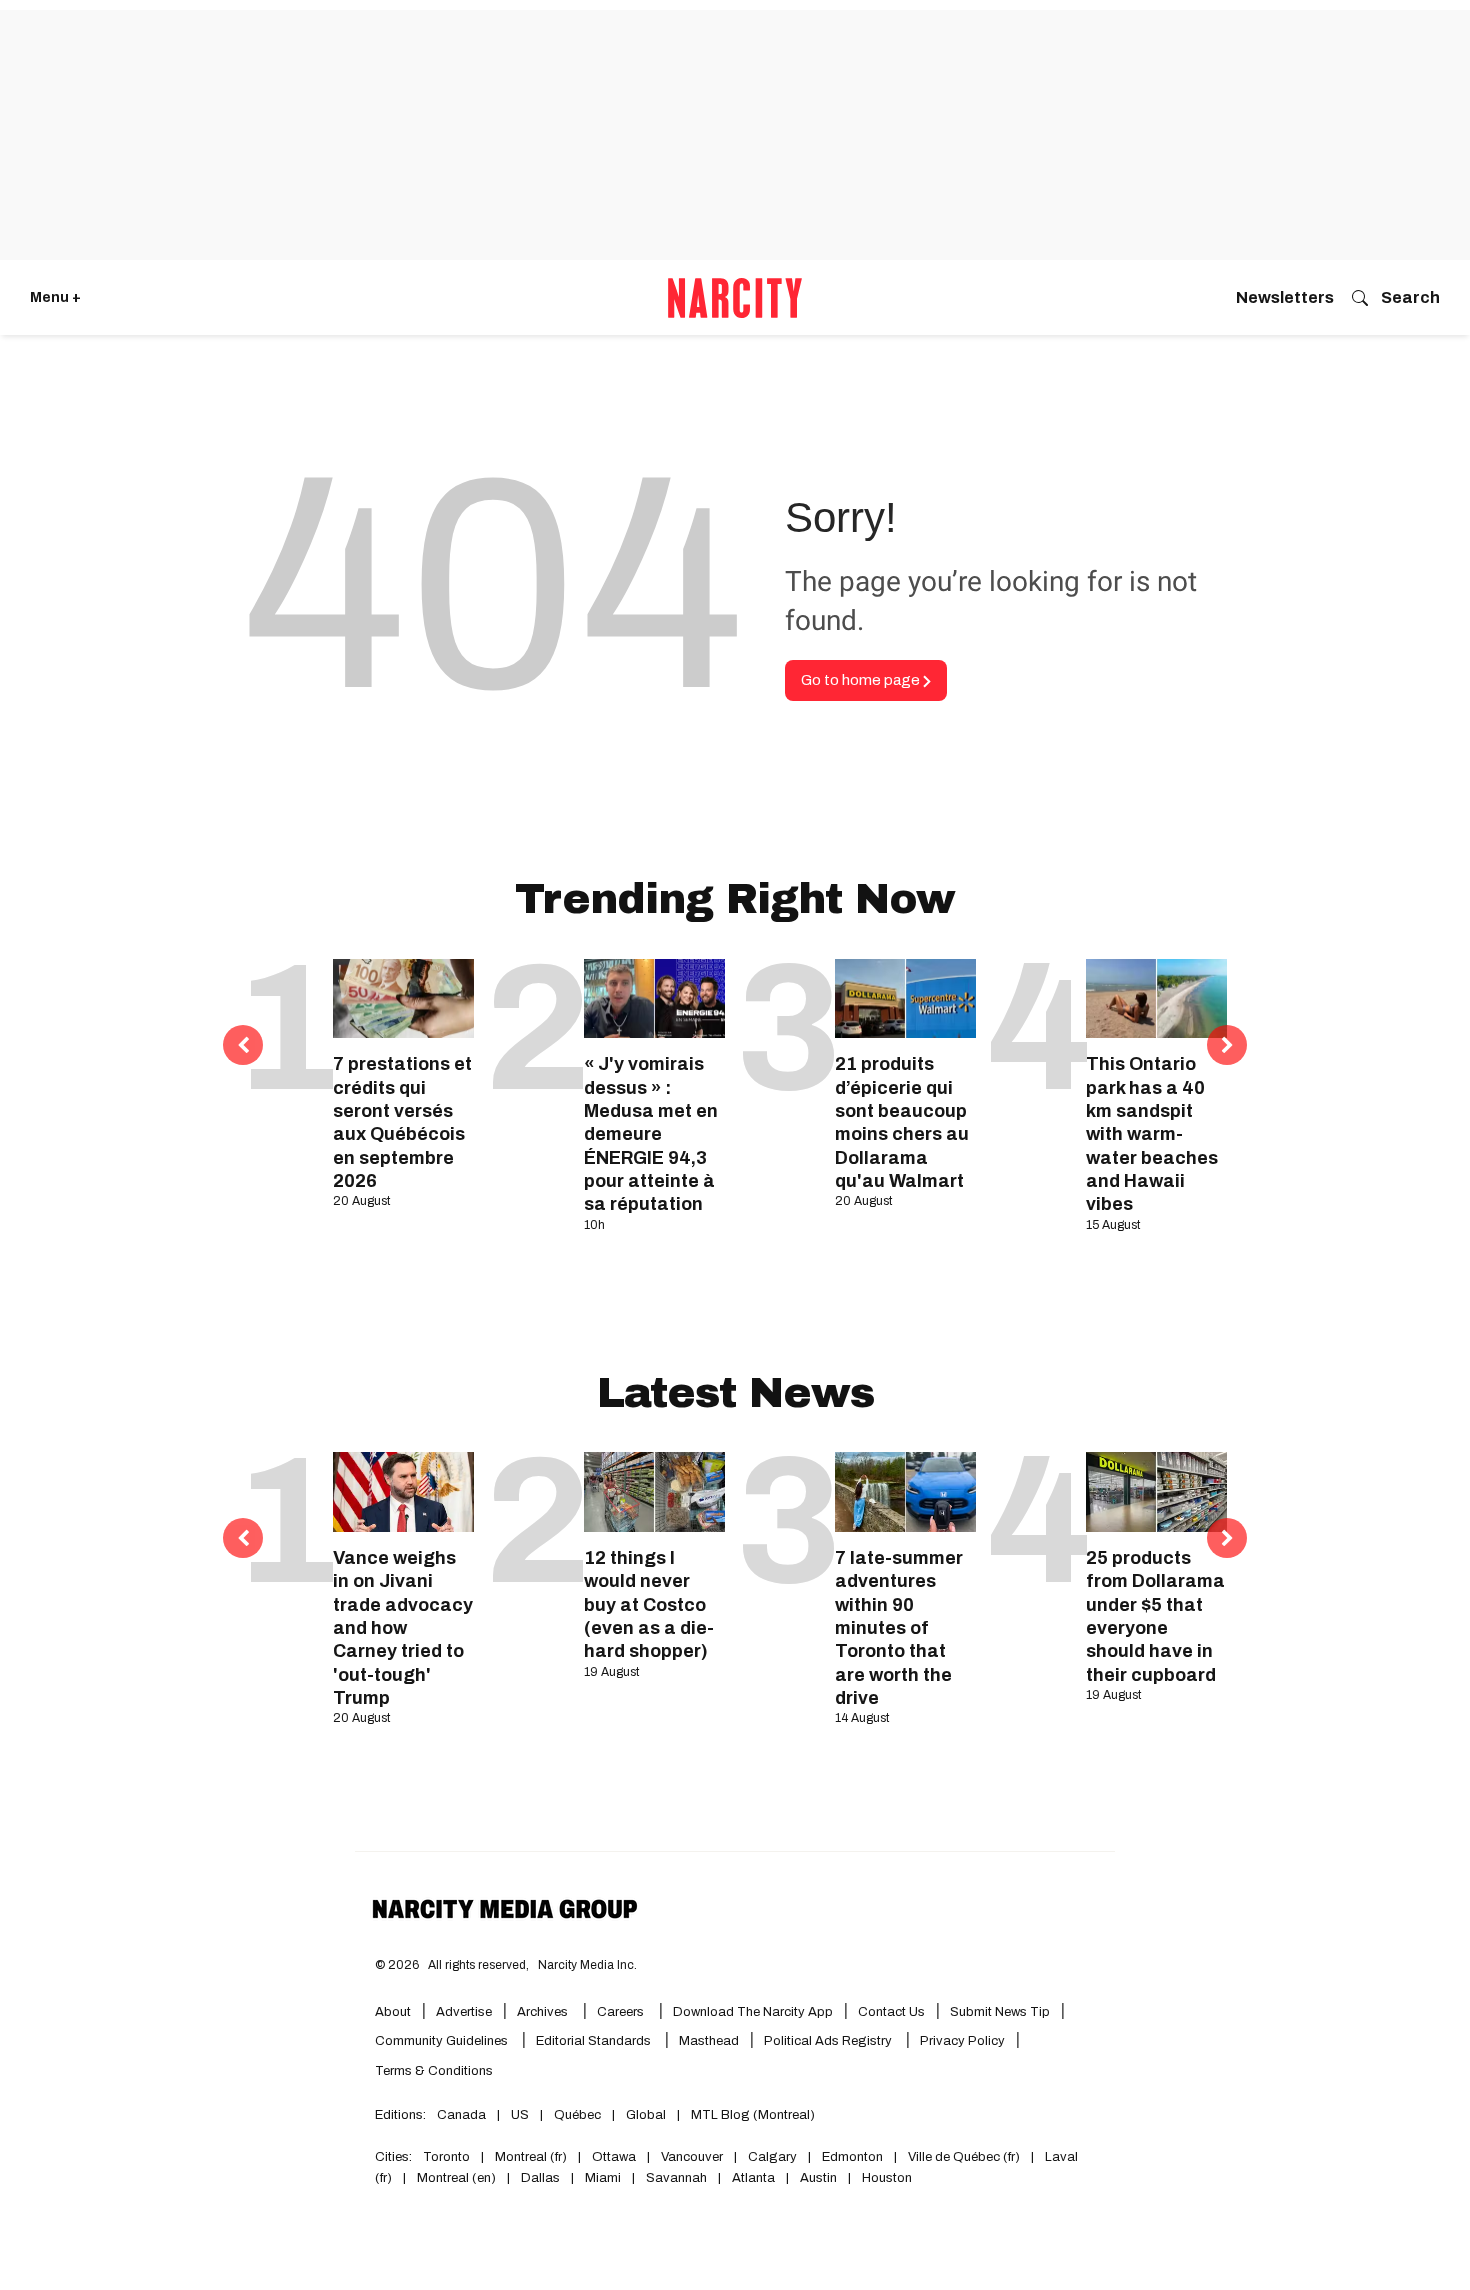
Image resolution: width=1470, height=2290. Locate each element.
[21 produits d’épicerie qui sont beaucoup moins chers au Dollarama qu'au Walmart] (905, 998)
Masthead (709, 2041)
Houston (887, 2178)
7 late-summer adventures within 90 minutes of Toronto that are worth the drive (899, 1628)
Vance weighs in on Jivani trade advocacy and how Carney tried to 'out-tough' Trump (403, 1628)
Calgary (772, 2157)
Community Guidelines (443, 2041)
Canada (461, 2115)
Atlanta (753, 2178)
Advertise (464, 2012)
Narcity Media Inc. (587, 1965)
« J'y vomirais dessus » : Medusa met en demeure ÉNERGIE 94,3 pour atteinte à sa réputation (651, 1134)
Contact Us (891, 2012)
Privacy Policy (962, 2041)
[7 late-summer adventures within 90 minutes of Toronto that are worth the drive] (905, 1491)
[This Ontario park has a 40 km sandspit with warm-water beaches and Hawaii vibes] (1156, 998)
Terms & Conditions (434, 2071)
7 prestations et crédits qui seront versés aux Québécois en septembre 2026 (402, 1122)
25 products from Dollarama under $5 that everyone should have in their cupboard (1155, 1616)
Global (646, 2115)
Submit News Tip (1000, 2012)
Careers (620, 2012)
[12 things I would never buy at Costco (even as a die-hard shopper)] (654, 1491)
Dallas (540, 2178)
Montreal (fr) (531, 2157)
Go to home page (862, 680)
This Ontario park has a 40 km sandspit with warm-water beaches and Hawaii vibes (1152, 1134)
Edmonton (852, 2157)
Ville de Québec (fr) (964, 2157)
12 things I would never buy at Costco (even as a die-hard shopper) (649, 1605)
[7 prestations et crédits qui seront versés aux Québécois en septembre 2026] (403, 998)
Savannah (676, 2178)
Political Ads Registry (829, 2041)
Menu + (55, 297)
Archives (542, 2012)
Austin (818, 2178)
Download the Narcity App (753, 2012)
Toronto (446, 2157)
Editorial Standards (595, 2041)
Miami (603, 2178)
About (393, 2012)
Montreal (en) (456, 2178)
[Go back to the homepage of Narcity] (735, 298)
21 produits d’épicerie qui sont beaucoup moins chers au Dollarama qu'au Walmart (902, 1122)
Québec (577, 2115)
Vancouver (692, 2157)
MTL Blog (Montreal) (753, 2115)
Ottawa (614, 2157)
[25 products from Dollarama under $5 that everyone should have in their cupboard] (1156, 1491)
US (520, 2115)
